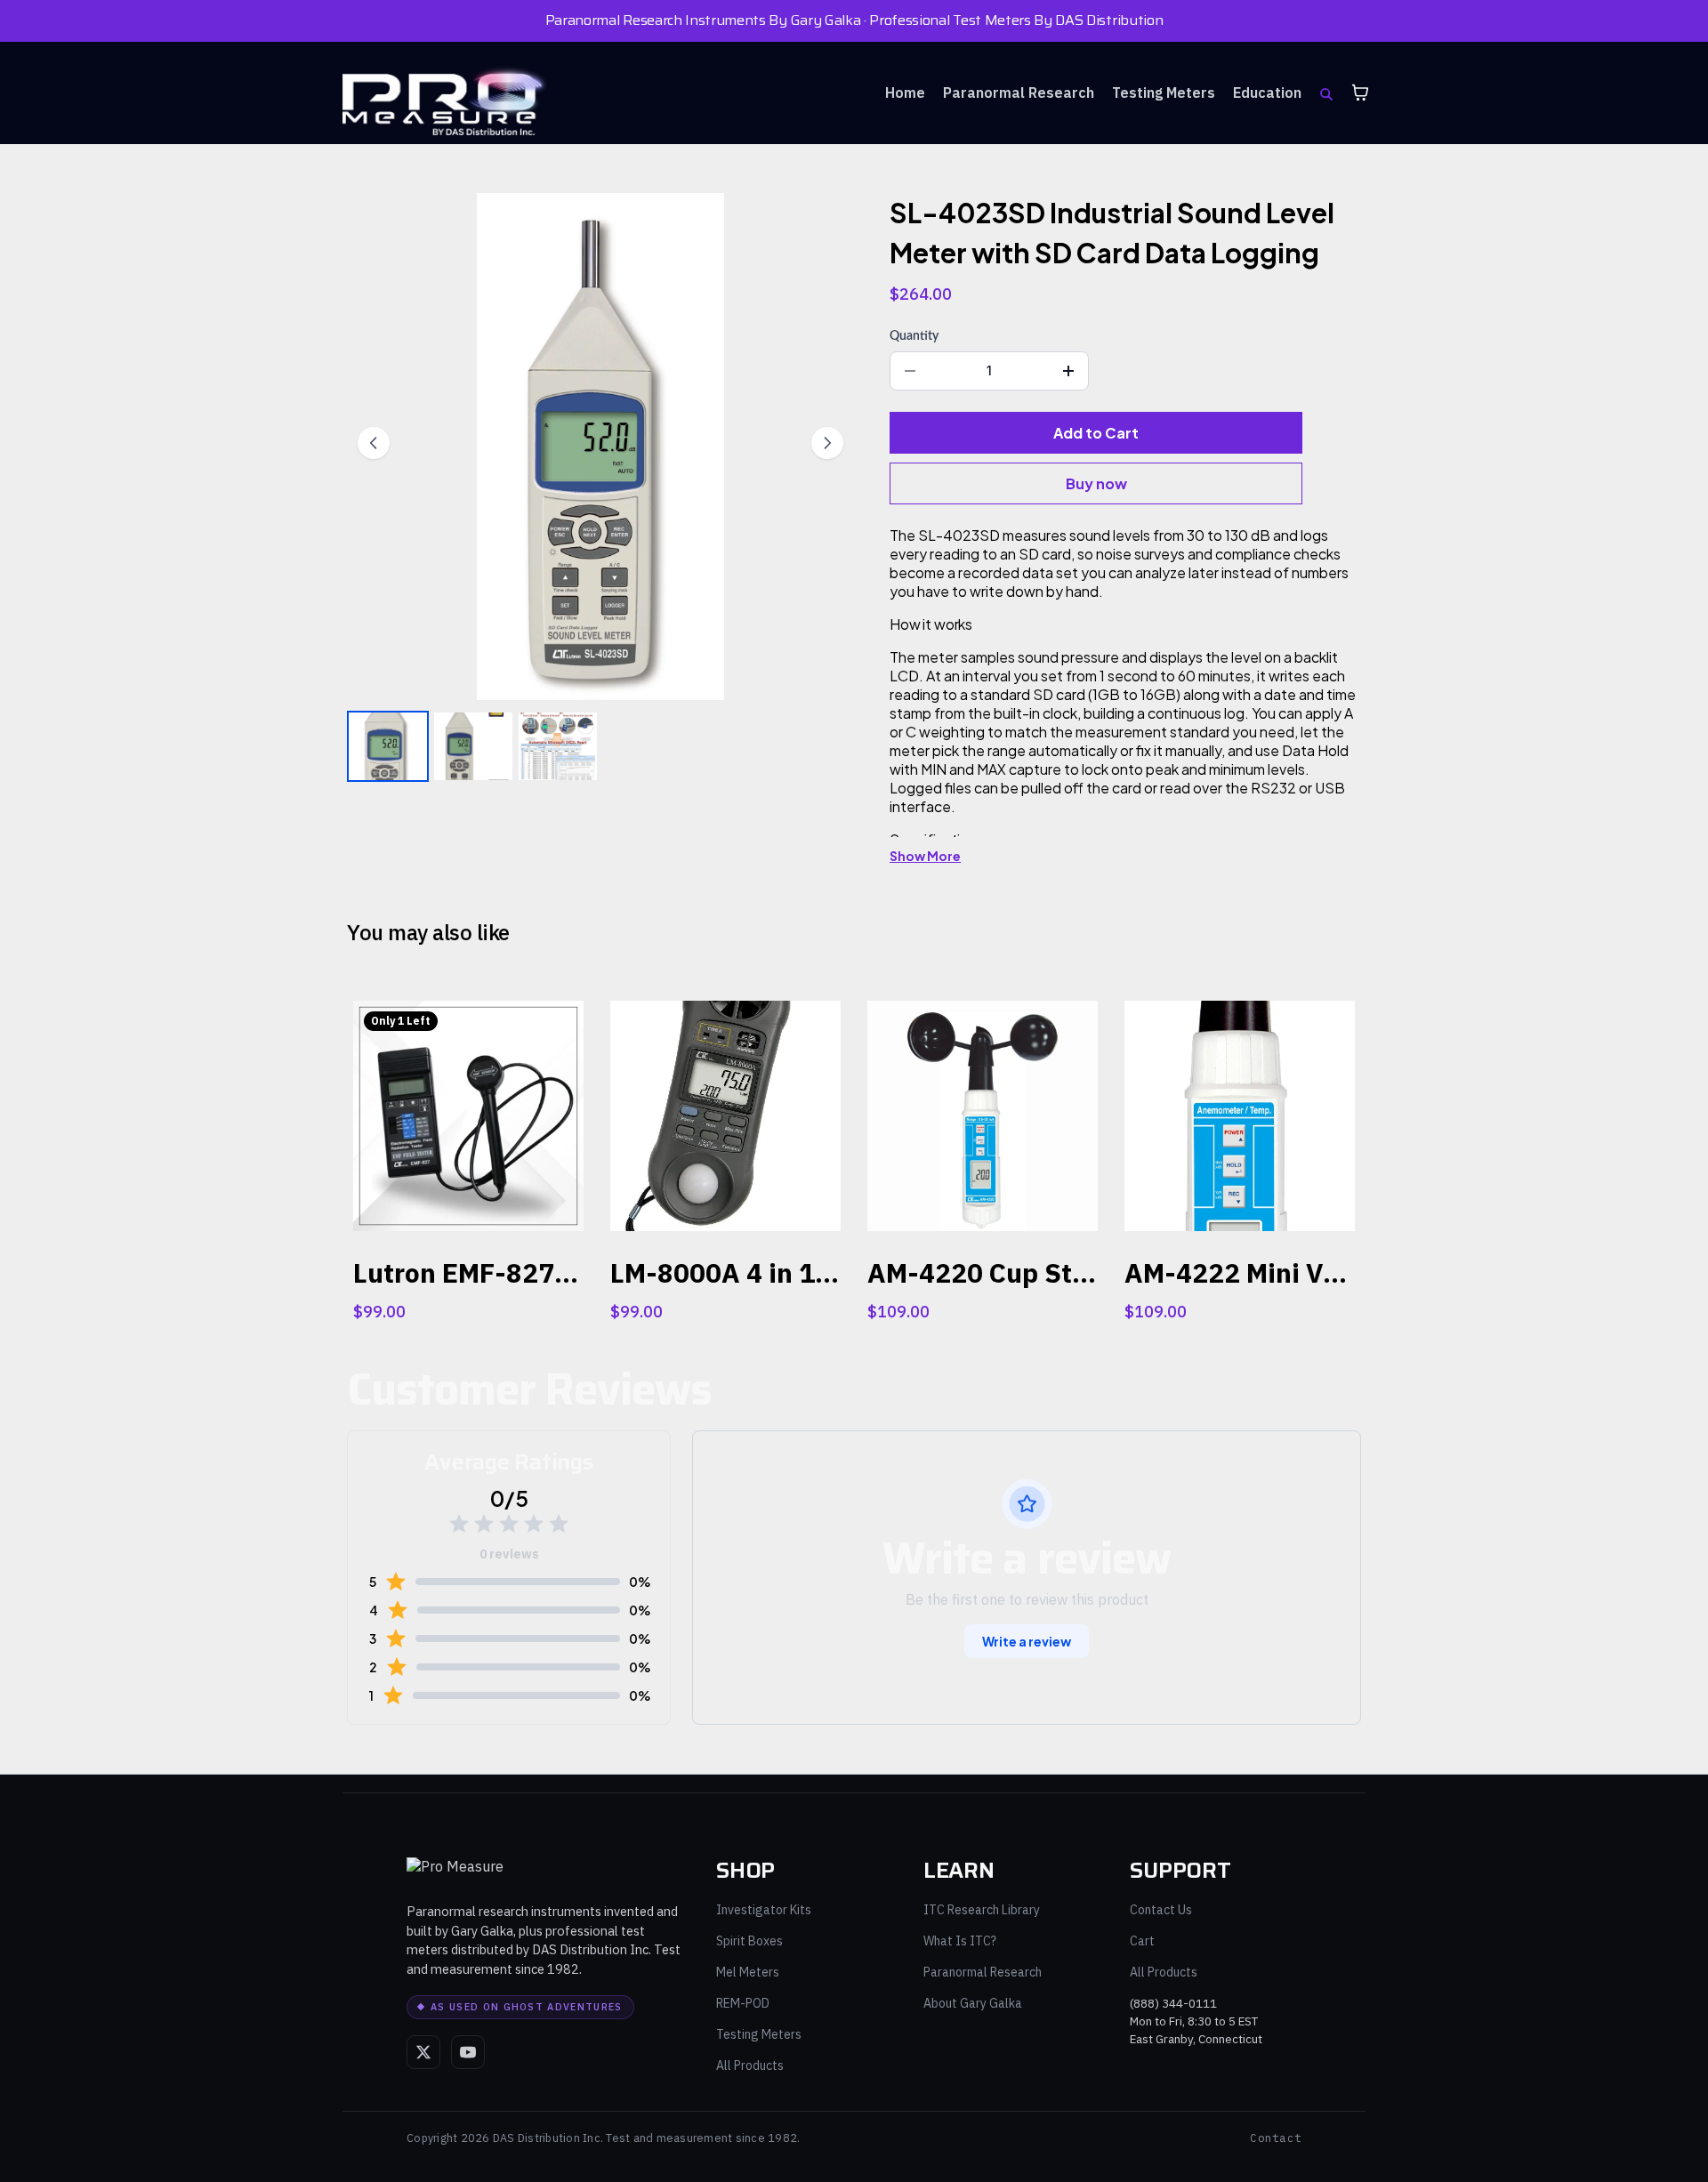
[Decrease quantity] (910, 371)
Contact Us (1161, 1910)
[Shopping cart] (1360, 93)
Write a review (1027, 1641)
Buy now (1096, 483)
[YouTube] (468, 2052)
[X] (423, 2052)
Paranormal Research (983, 1972)
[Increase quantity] (1068, 371)
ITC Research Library (982, 1910)
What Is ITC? (960, 1941)
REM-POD (743, 2003)
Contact (1276, 2138)
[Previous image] (374, 443)
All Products (750, 2065)
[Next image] (827, 443)
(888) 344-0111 (1173, 2003)
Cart (1142, 1941)
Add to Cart (1096, 433)
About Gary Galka (973, 2003)
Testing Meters (759, 2034)
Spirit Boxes (749, 1941)
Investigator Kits (764, 1910)
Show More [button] (925, 856)
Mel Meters (748, 1972)
